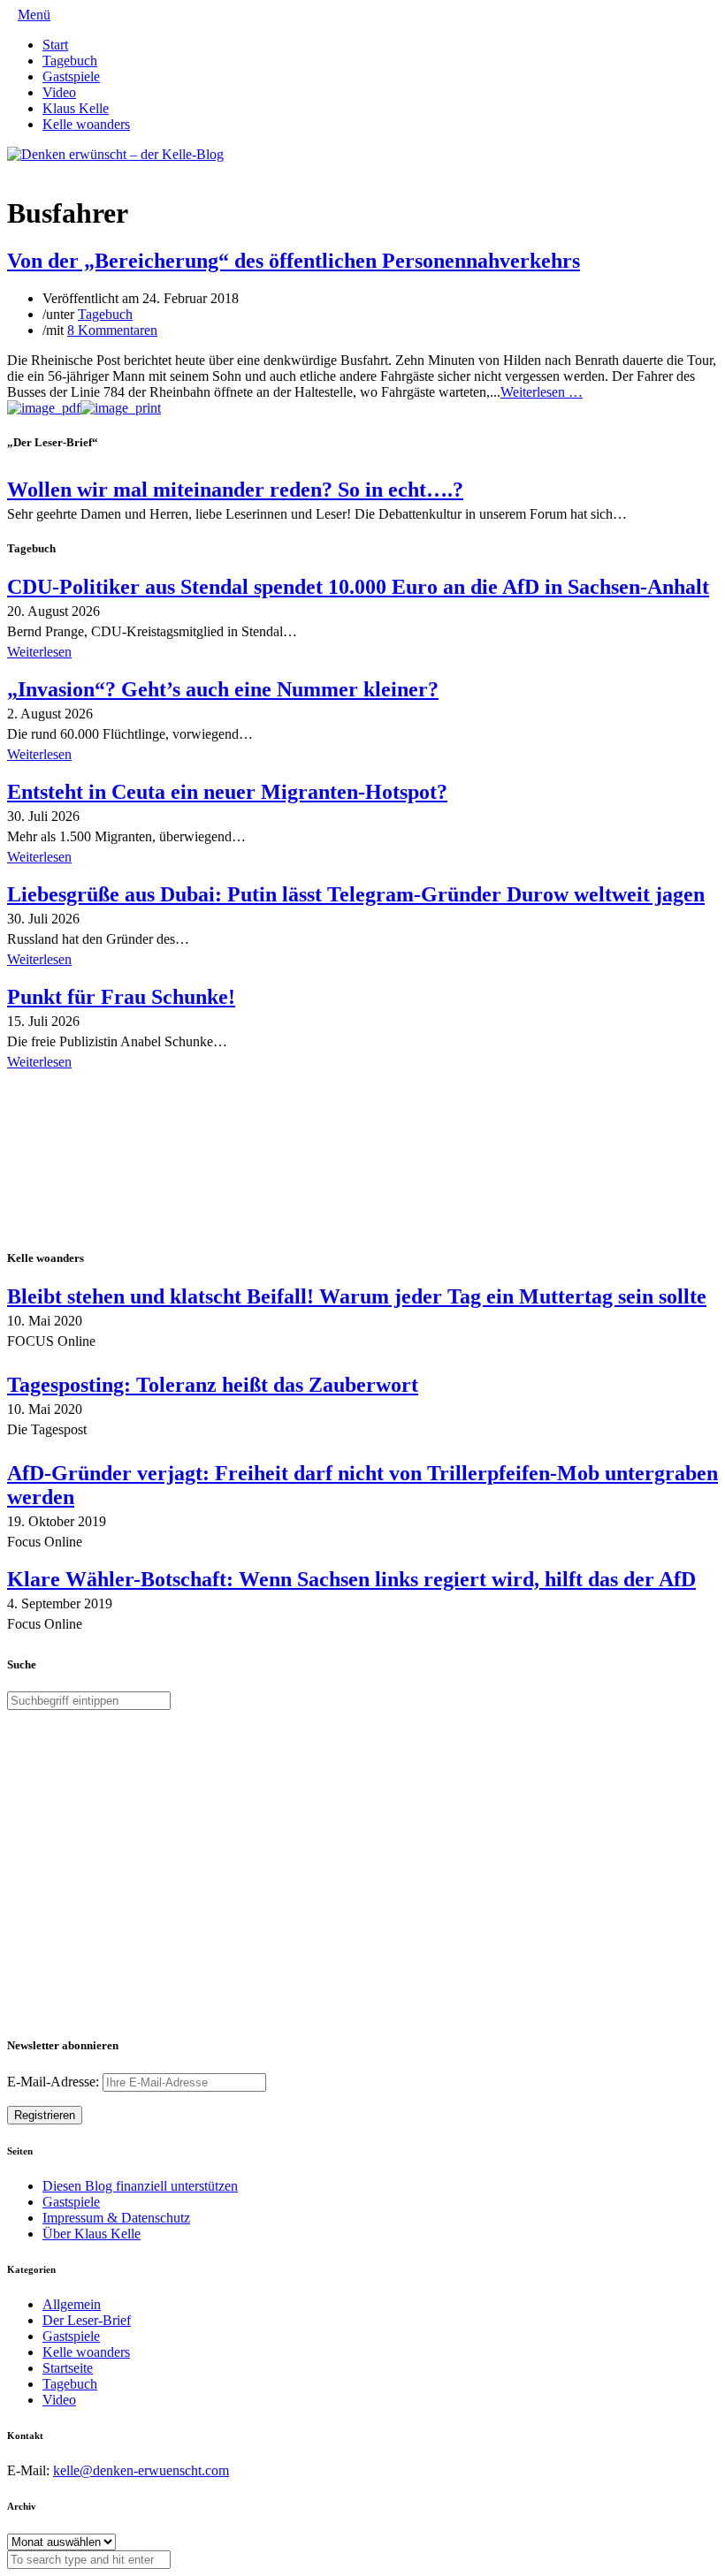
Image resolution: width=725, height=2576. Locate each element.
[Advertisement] (122, 1161)
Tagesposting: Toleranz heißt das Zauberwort (213, 1385)
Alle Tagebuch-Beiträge (74, 1087)
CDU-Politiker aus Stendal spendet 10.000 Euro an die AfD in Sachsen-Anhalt (358, 587)
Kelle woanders (86, 124)
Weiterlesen (39, 652)
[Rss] (55, 170)
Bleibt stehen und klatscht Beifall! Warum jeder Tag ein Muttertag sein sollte (357, 1296)
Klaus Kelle (76, 108)
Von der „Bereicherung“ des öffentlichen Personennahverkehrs (294, 261)
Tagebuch (70, 61)
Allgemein (72, 2304)
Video (59, 92)
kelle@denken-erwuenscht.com (141, 2470)
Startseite (68, 2368)
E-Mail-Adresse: (55, 2082)
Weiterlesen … (542, 392)
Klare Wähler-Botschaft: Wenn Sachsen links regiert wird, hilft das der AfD (351, 1579)
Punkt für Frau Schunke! (121, 997)
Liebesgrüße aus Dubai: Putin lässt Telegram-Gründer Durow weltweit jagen (356, 894)
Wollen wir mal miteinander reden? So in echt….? (235, 490)
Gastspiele (71, 76)
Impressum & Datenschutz (116, 2218)
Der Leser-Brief (87, 2320)
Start (55, 45)
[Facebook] (27, 170)
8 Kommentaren (112, 330)
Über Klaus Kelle (92, 2234)
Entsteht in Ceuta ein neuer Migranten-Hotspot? (227, 792)
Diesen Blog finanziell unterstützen (140, 2186)
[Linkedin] (41, 170)
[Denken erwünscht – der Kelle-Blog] (115, 154)
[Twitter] (12, 170)
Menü (34, 15)
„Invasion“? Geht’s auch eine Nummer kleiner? (223, 689)
